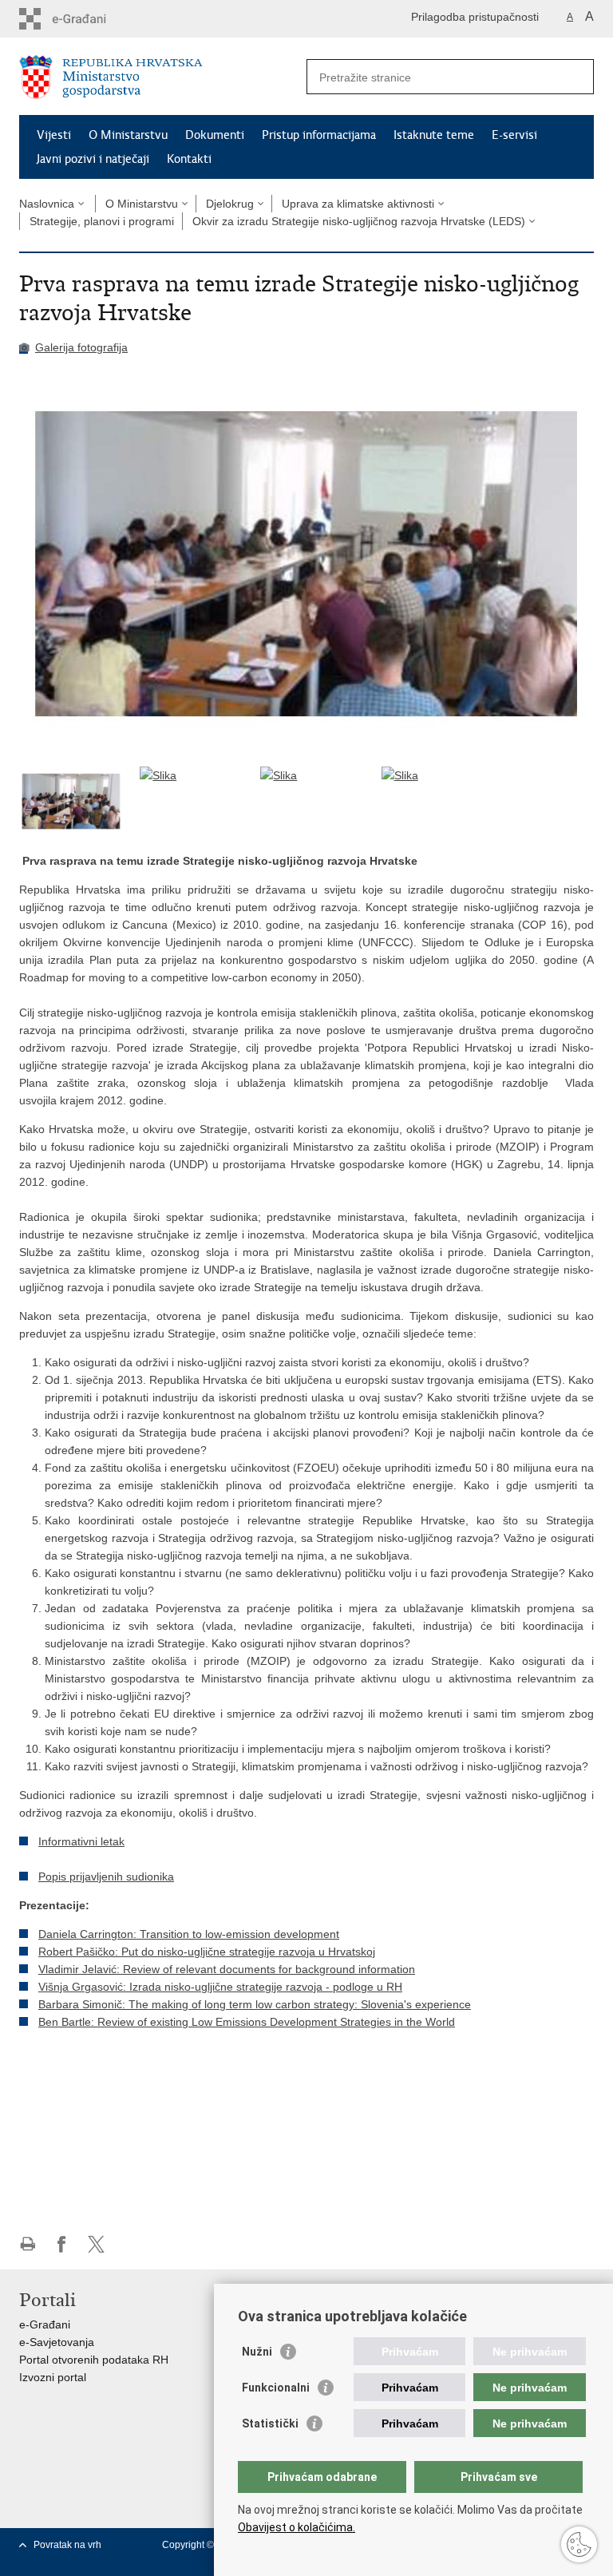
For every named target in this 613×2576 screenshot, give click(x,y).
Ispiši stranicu (28, 2244)
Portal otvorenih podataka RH (94, 2360)
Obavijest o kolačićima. (297, 2527)
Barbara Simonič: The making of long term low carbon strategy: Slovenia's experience (255, 2004)
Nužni (257, 2352)
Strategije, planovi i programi (102, 221)
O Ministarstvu (128, 135)
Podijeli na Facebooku (62, 2244)
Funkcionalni (276, 2388)
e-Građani (45, 2324)
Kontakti (189, 159)
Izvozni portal (53, 2377)
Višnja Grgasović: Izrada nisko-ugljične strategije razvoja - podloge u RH (220, 1987)
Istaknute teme (434, 135)
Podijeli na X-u (96, 2244)
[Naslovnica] (163, 77)
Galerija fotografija (81, 347)
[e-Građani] (87, 19)
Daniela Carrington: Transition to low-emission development (189, 1934)
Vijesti (54, 135)
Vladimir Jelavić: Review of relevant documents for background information (227, 1969)
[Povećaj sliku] (306, 564)
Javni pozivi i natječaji (93, 159)
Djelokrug (230, 204)
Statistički (270, 2423)
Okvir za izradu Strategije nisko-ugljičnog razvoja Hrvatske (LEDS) (359, 221)
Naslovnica (47, 204)
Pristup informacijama (319, 135)
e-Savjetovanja (57, 2342)
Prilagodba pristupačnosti (475, 17)
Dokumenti (215, 135)
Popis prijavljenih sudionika (106, 1877)
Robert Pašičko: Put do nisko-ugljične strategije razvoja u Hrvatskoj (207, 1952)
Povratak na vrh (67, 2545)
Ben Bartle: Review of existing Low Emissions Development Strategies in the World (247, 2022)
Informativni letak (81, 1841)
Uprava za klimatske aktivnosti (358, 204)
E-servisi (514, 135)
